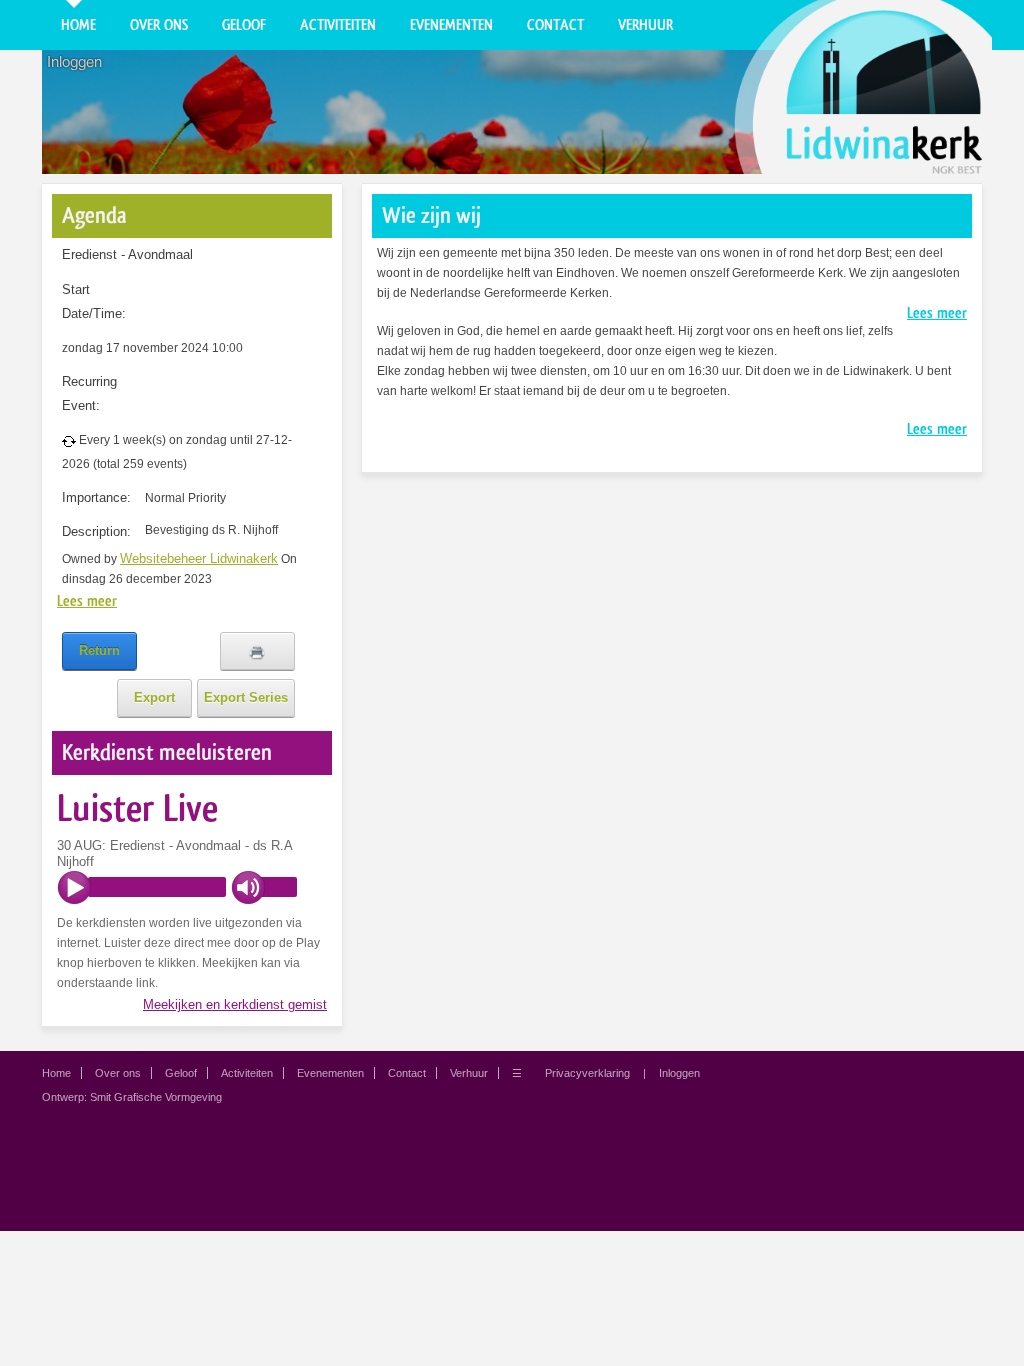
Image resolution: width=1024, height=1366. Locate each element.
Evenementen (451, 25)
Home (78, 25)
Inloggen (74, 62)
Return (99, 650)
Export (154, 697)
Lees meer (87, 601)
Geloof (244, 25)
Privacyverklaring (587, 1073)
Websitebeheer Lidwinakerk (199, 558)
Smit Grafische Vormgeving (156, 1097)
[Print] (257, 651)
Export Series (246, 697)
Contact (555, 25)
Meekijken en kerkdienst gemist (235, 1004)
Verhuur (645, 25)
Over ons (159, 25)
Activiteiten (338, 25)
